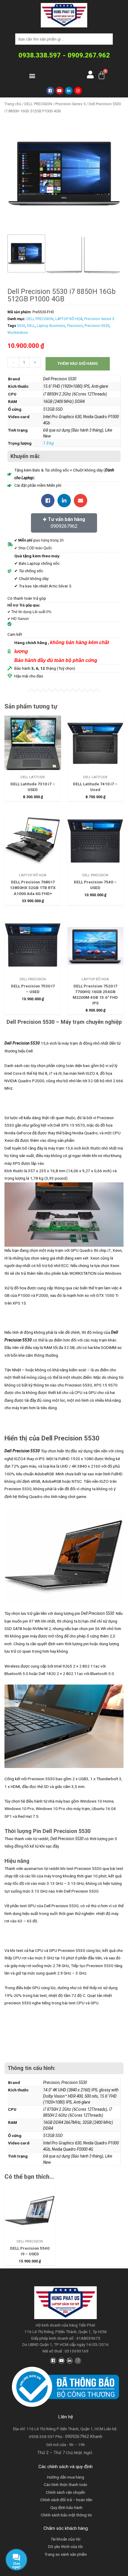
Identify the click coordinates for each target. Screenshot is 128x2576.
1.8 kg (48, 443)
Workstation (18, 333)
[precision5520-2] (64, 173)
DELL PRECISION (38, 104)
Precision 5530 (97, 326)
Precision (75, 326)
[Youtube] (60, 91)
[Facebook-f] (53, 2361)
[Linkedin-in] (70, 2361)
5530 (21, 326)
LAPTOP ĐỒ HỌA (69, 319)
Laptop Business (51, 326)
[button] (32, 76)
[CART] (102, 75)
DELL (31, 326)
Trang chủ (13, 104)
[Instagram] (78, 91)
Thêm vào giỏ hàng (78, 363)
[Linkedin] (69, 91)
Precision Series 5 (70, 104)
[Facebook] (50, 91)
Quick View (33, 767)
